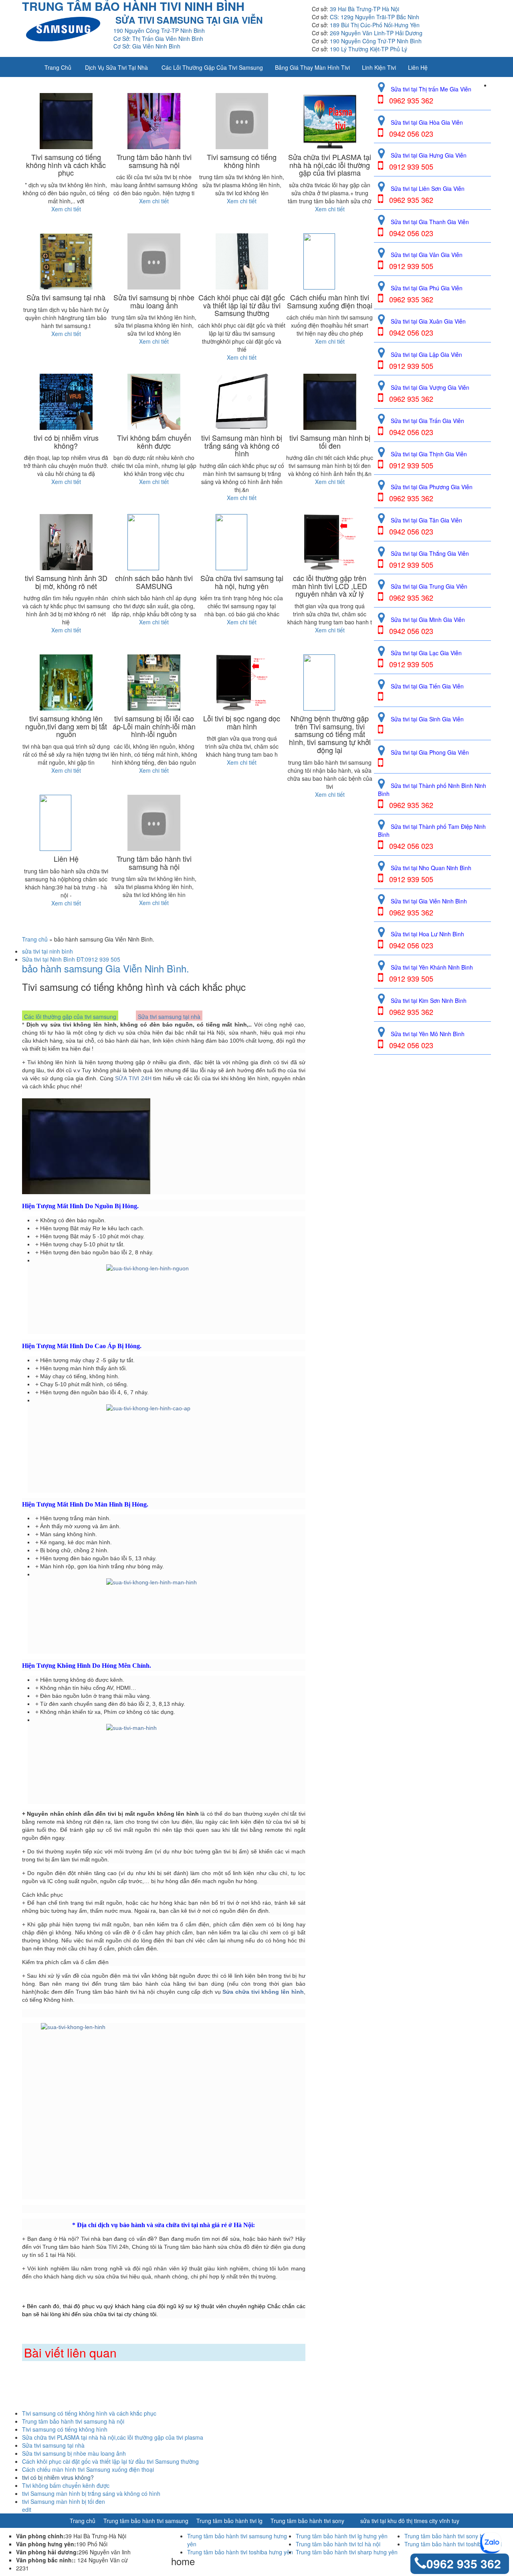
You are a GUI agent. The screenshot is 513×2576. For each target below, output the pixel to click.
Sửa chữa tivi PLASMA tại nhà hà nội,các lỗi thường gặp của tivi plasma (113, 2437)
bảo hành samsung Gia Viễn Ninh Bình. (106, 968)
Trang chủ (58, 67)
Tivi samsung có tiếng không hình (65, 2429)
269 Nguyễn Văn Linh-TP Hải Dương (376, 33)
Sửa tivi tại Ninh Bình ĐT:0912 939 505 (71, 959)
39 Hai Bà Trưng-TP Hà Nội (365, 9)
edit (27, 2509)
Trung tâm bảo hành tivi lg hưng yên (342, 2536)
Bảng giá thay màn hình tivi (312, 67)
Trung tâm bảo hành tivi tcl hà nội (338, 2544)
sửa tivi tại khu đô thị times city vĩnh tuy (410, 2521)
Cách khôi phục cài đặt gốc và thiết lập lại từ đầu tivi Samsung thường (110, 2461)
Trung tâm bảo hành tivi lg (229, 2521)
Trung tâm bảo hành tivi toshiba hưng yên (240, 2552)
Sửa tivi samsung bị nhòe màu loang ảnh (74, 2453)
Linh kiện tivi (379, 67)
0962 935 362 (464, 2563)
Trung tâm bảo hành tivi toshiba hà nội (453, 2544)
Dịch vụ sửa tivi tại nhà (116, 67)
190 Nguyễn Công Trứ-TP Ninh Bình (376, 41)
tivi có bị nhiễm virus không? (58, 2477)
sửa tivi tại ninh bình (47, 951)
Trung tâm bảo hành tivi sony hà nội (450, 2536)
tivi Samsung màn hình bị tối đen (64, 2501)
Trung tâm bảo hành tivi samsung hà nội (73, 2421)
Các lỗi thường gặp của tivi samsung (212, 67)
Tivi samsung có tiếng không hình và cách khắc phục (89, 2413)
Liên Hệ (418, 67)
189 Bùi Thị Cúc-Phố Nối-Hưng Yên (375, 25)
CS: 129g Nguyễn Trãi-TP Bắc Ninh (375, 17)
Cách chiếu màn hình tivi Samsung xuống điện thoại (88, 2469)
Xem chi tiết (66, 209)
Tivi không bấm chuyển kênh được (66, 2485)
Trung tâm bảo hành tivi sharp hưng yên (347, 2552)
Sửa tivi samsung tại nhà (169, 1017)
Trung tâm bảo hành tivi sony (307, 2521)
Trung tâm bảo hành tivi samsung (146, 2521)
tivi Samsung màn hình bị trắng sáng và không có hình (91, 2493)
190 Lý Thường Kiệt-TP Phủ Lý (369, 49)
